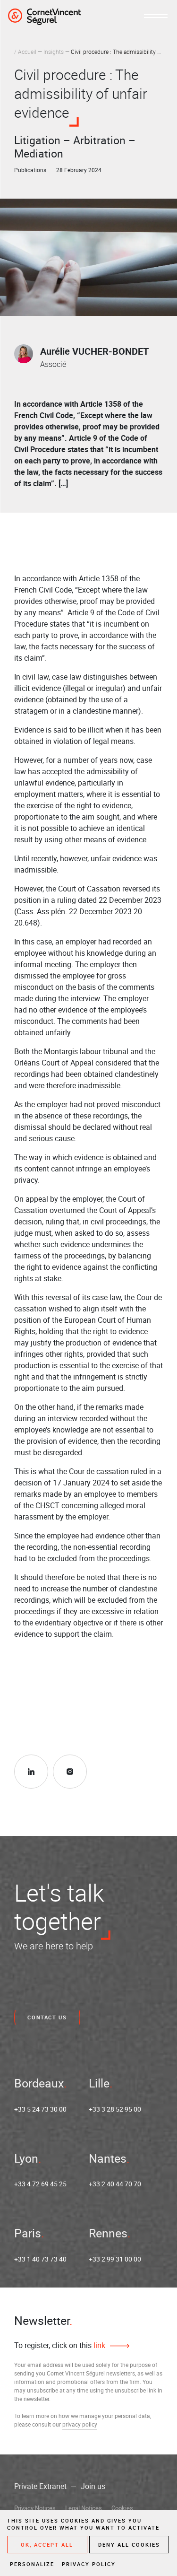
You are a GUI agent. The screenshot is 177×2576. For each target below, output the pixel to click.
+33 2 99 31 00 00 (115, 2259)
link (98, 2345)
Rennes (108, 2233)
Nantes (108, 2158)
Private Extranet (40, 2486)
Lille (99, 2083)
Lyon (26, 2158)
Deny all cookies (129, 2545)
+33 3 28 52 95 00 (115, 2109)
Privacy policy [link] (89, 2564)
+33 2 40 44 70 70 (115, 2184)
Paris (28, 2233)
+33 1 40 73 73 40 (40, 2259)
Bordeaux (39, 2083)
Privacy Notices (35, 2508)
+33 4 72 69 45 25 (40, 2184)
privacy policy (80, 2424)
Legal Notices (84, 2508)
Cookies (122, 2508)
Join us (93, 2486)
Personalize (32, 2564)
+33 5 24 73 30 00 (40, 2109)
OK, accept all (47, 2545)
